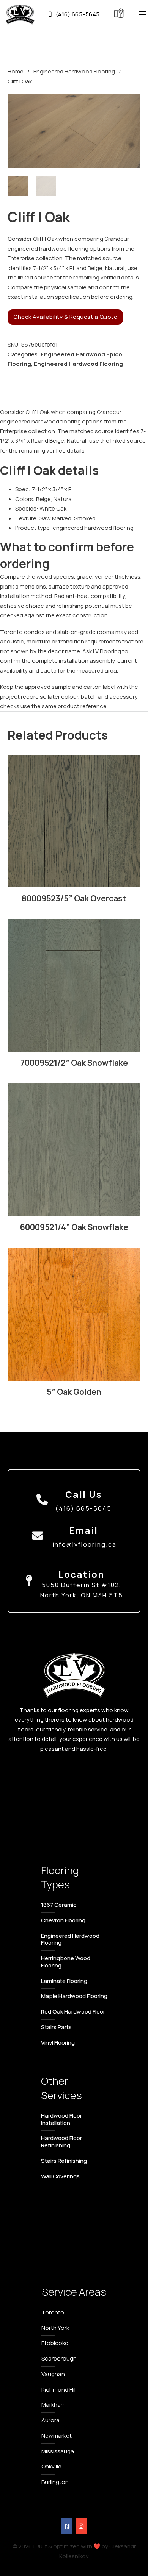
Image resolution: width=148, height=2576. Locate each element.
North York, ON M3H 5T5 (82, 1595)
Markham (54, 2405)
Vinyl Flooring (58, 2043)
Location (81, 1574)
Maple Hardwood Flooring (74, 1996)
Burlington (55, 2482)
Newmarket (57, 2436)
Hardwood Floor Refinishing (61, 2142)
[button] (130, 104)
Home (16, 71)
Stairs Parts (56, 2027)
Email (83, 1530)
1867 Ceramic (59, 1905)
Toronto (53, 2312)
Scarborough (59, 2358)
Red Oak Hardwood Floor (73, 2012)
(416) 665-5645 (78, 14)
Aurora (50, 2420)
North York (55, 2328)
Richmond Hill (59, 2389)
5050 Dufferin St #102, (82, 1585)
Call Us (84, 1494)
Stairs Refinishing (64, 2161)
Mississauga (58, 2451)
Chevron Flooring (63, 1920)
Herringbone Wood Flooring (66, 1962)
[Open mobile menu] (142, 14)
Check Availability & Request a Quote (65, 317)
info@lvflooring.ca (85, 1544)
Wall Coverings (60, 2176)
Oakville (51, 2466)
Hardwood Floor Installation (61, 2119)
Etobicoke (55, 2343)
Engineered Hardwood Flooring (74, 71)
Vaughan (53, 2374)
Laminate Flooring (64, 1981)
